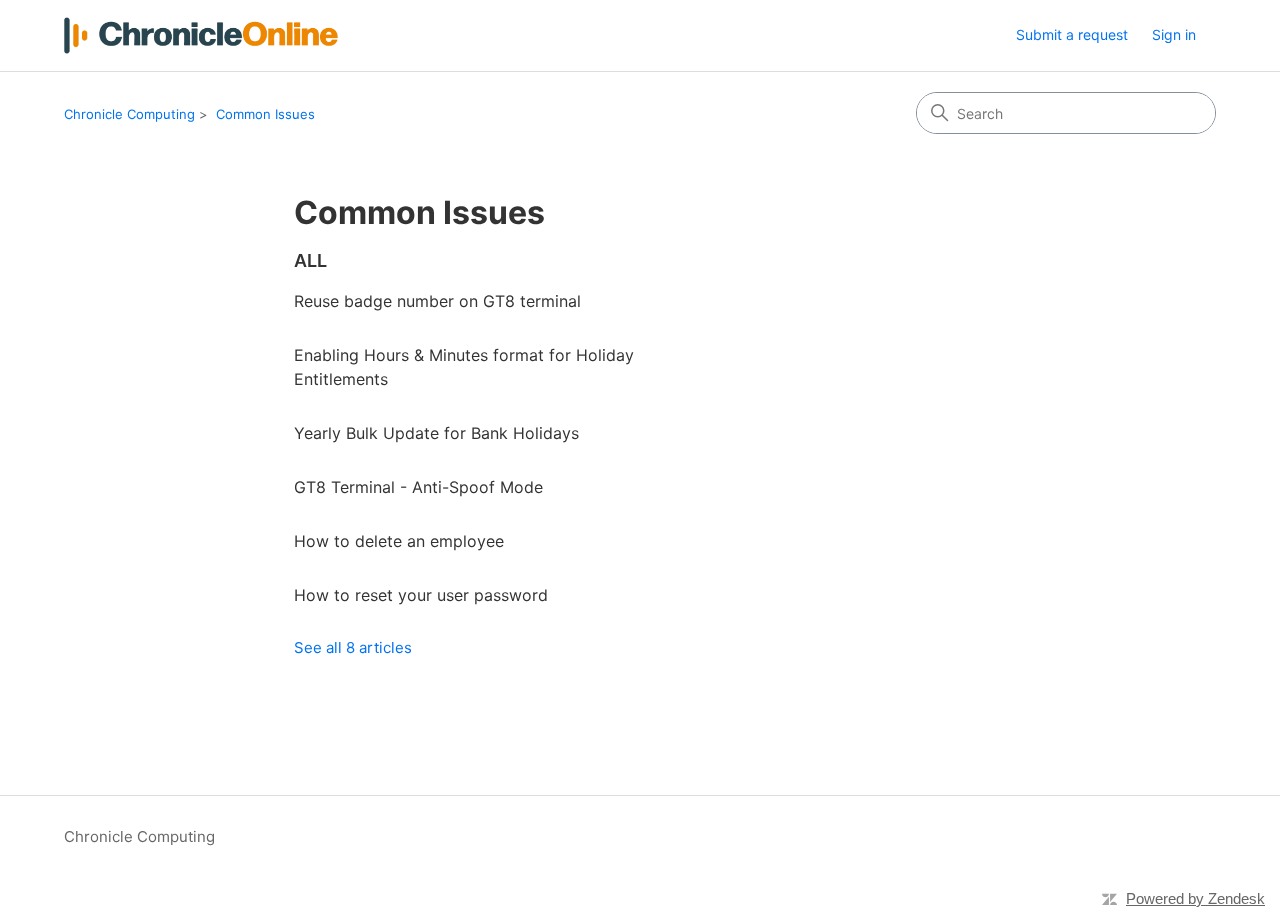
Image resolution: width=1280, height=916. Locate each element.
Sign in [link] (1174, 34)
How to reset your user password (421, 595)
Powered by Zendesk (1195, 898)
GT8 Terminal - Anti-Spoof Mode (418, 487)
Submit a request (1072, 34)
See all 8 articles (353, 647)
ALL (310, 260)
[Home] (201, 35)
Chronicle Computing (129, 114)
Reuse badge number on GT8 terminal (437, 301)
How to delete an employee (399, 541)
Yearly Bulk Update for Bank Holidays (436, 433)
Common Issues (265, 114)
